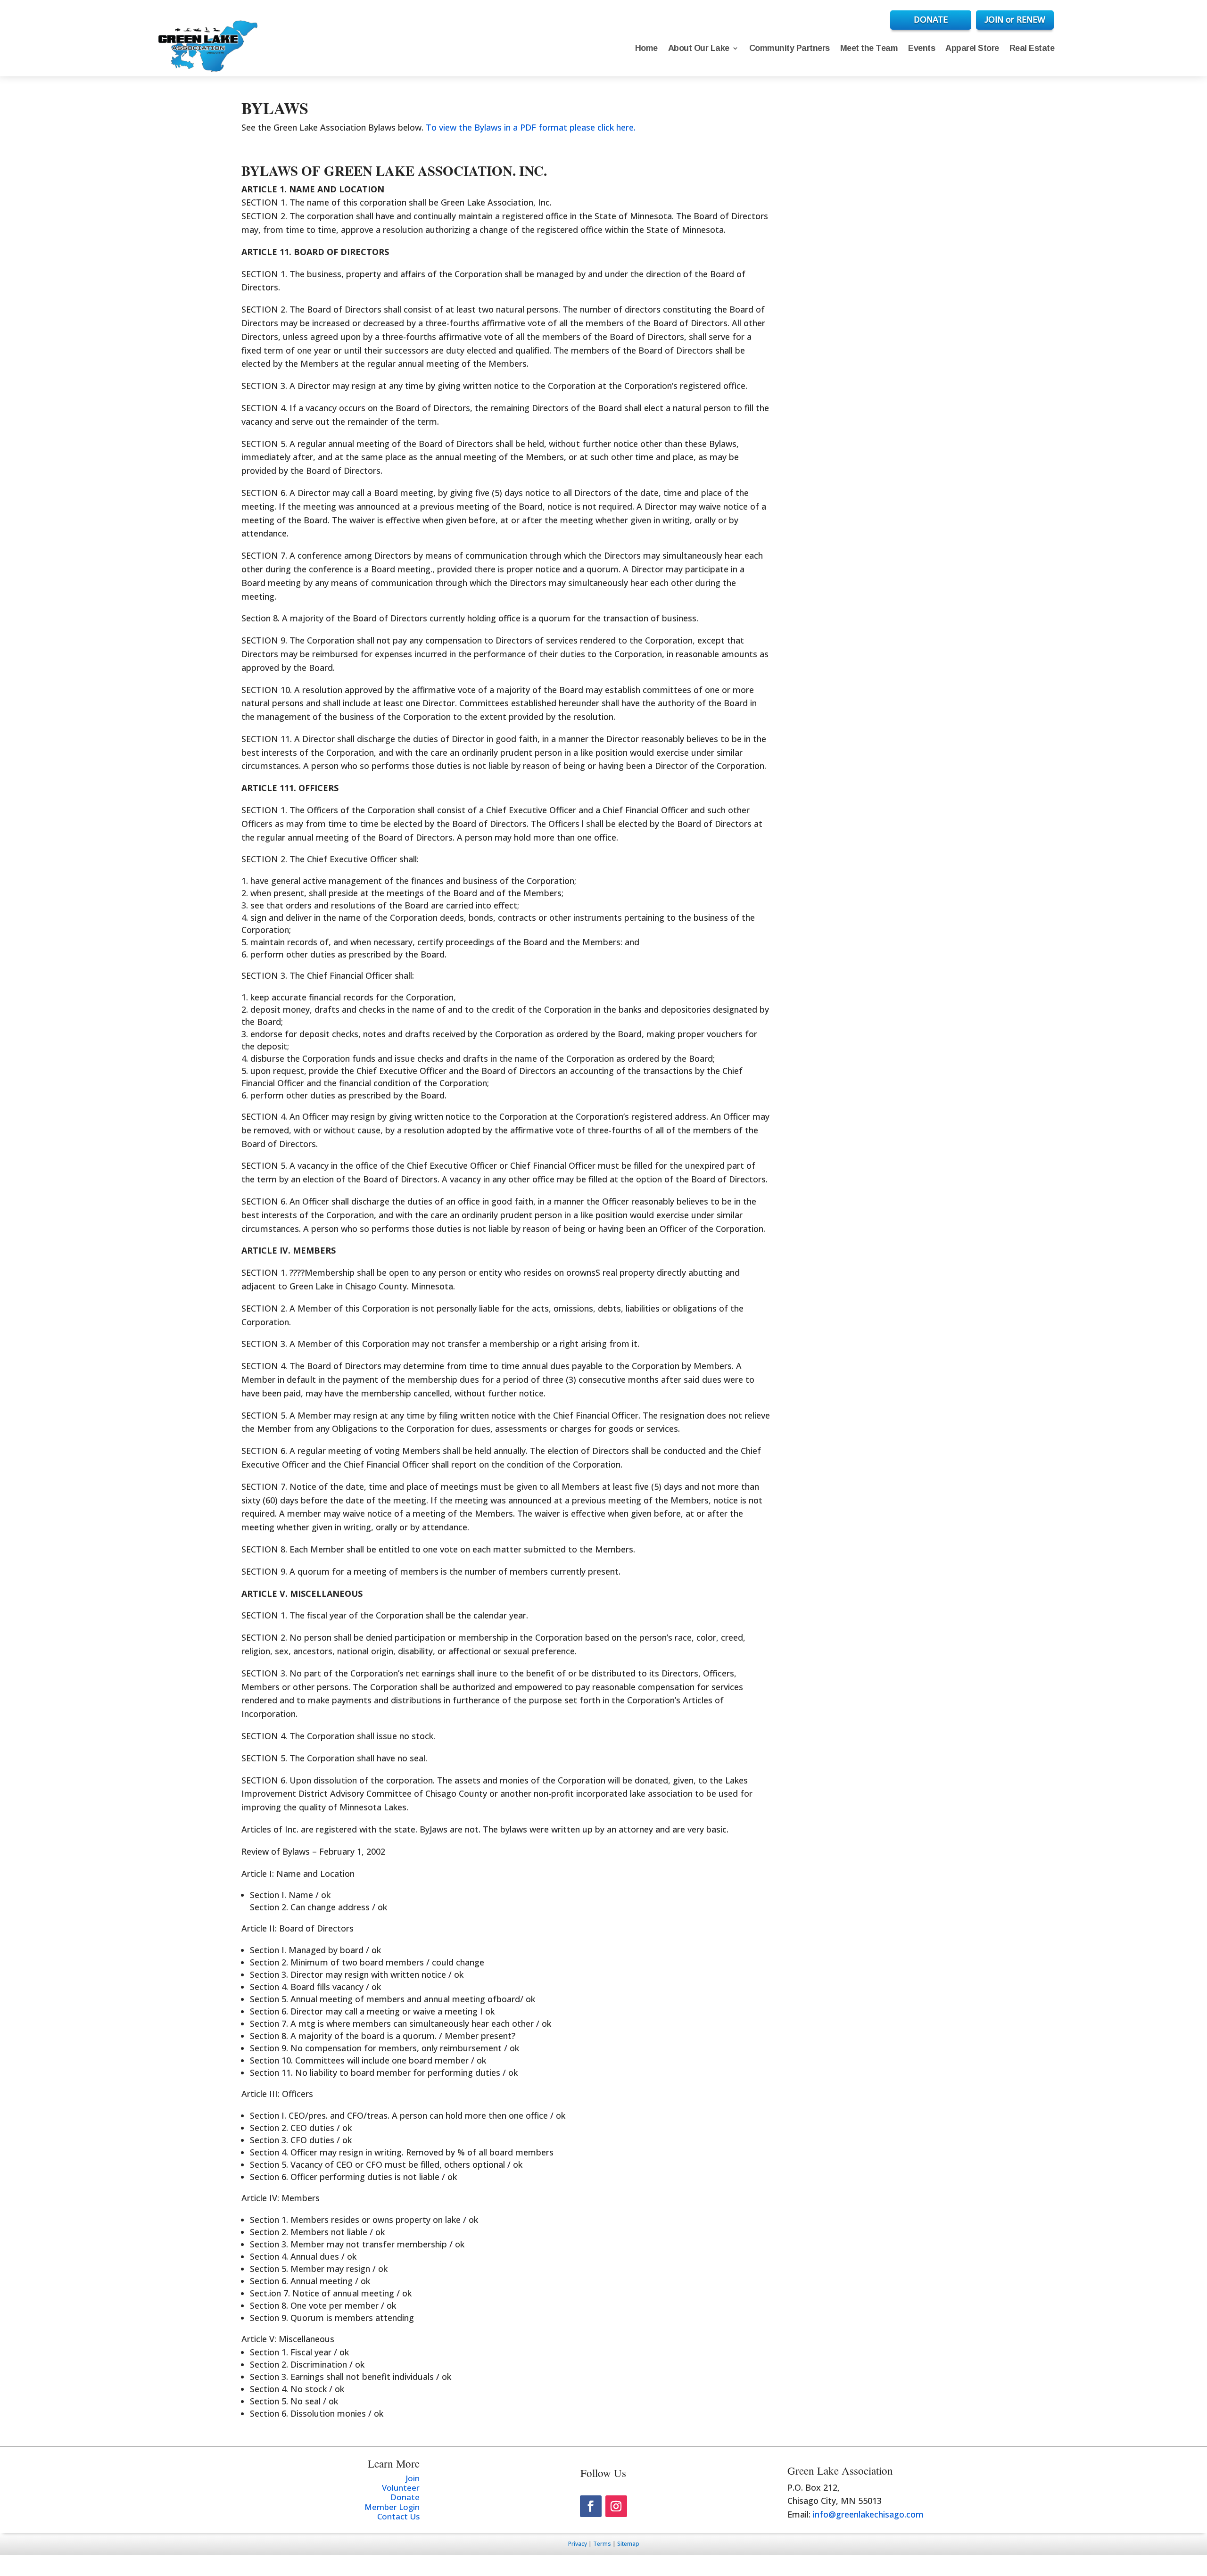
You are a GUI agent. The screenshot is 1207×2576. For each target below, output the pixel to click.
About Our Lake (699, 48)
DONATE (931, 20)
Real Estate (1032, 48)
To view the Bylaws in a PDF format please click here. (531, 127)
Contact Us (398, 2516)
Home (646, 48)
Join (413, 2478)
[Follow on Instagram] (616, 2506)
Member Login (392, 2507)
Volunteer (401, 2488)
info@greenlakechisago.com (868, 2514)
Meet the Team (869, 48)
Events (922, 48)
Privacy (578, 2544)
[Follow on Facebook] (591, 2506)
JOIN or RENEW (1015, 20)
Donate (405, 2497)
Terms (602, 2544)
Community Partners (790, 48)
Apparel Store (972, 48)
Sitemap (628, 2544)
